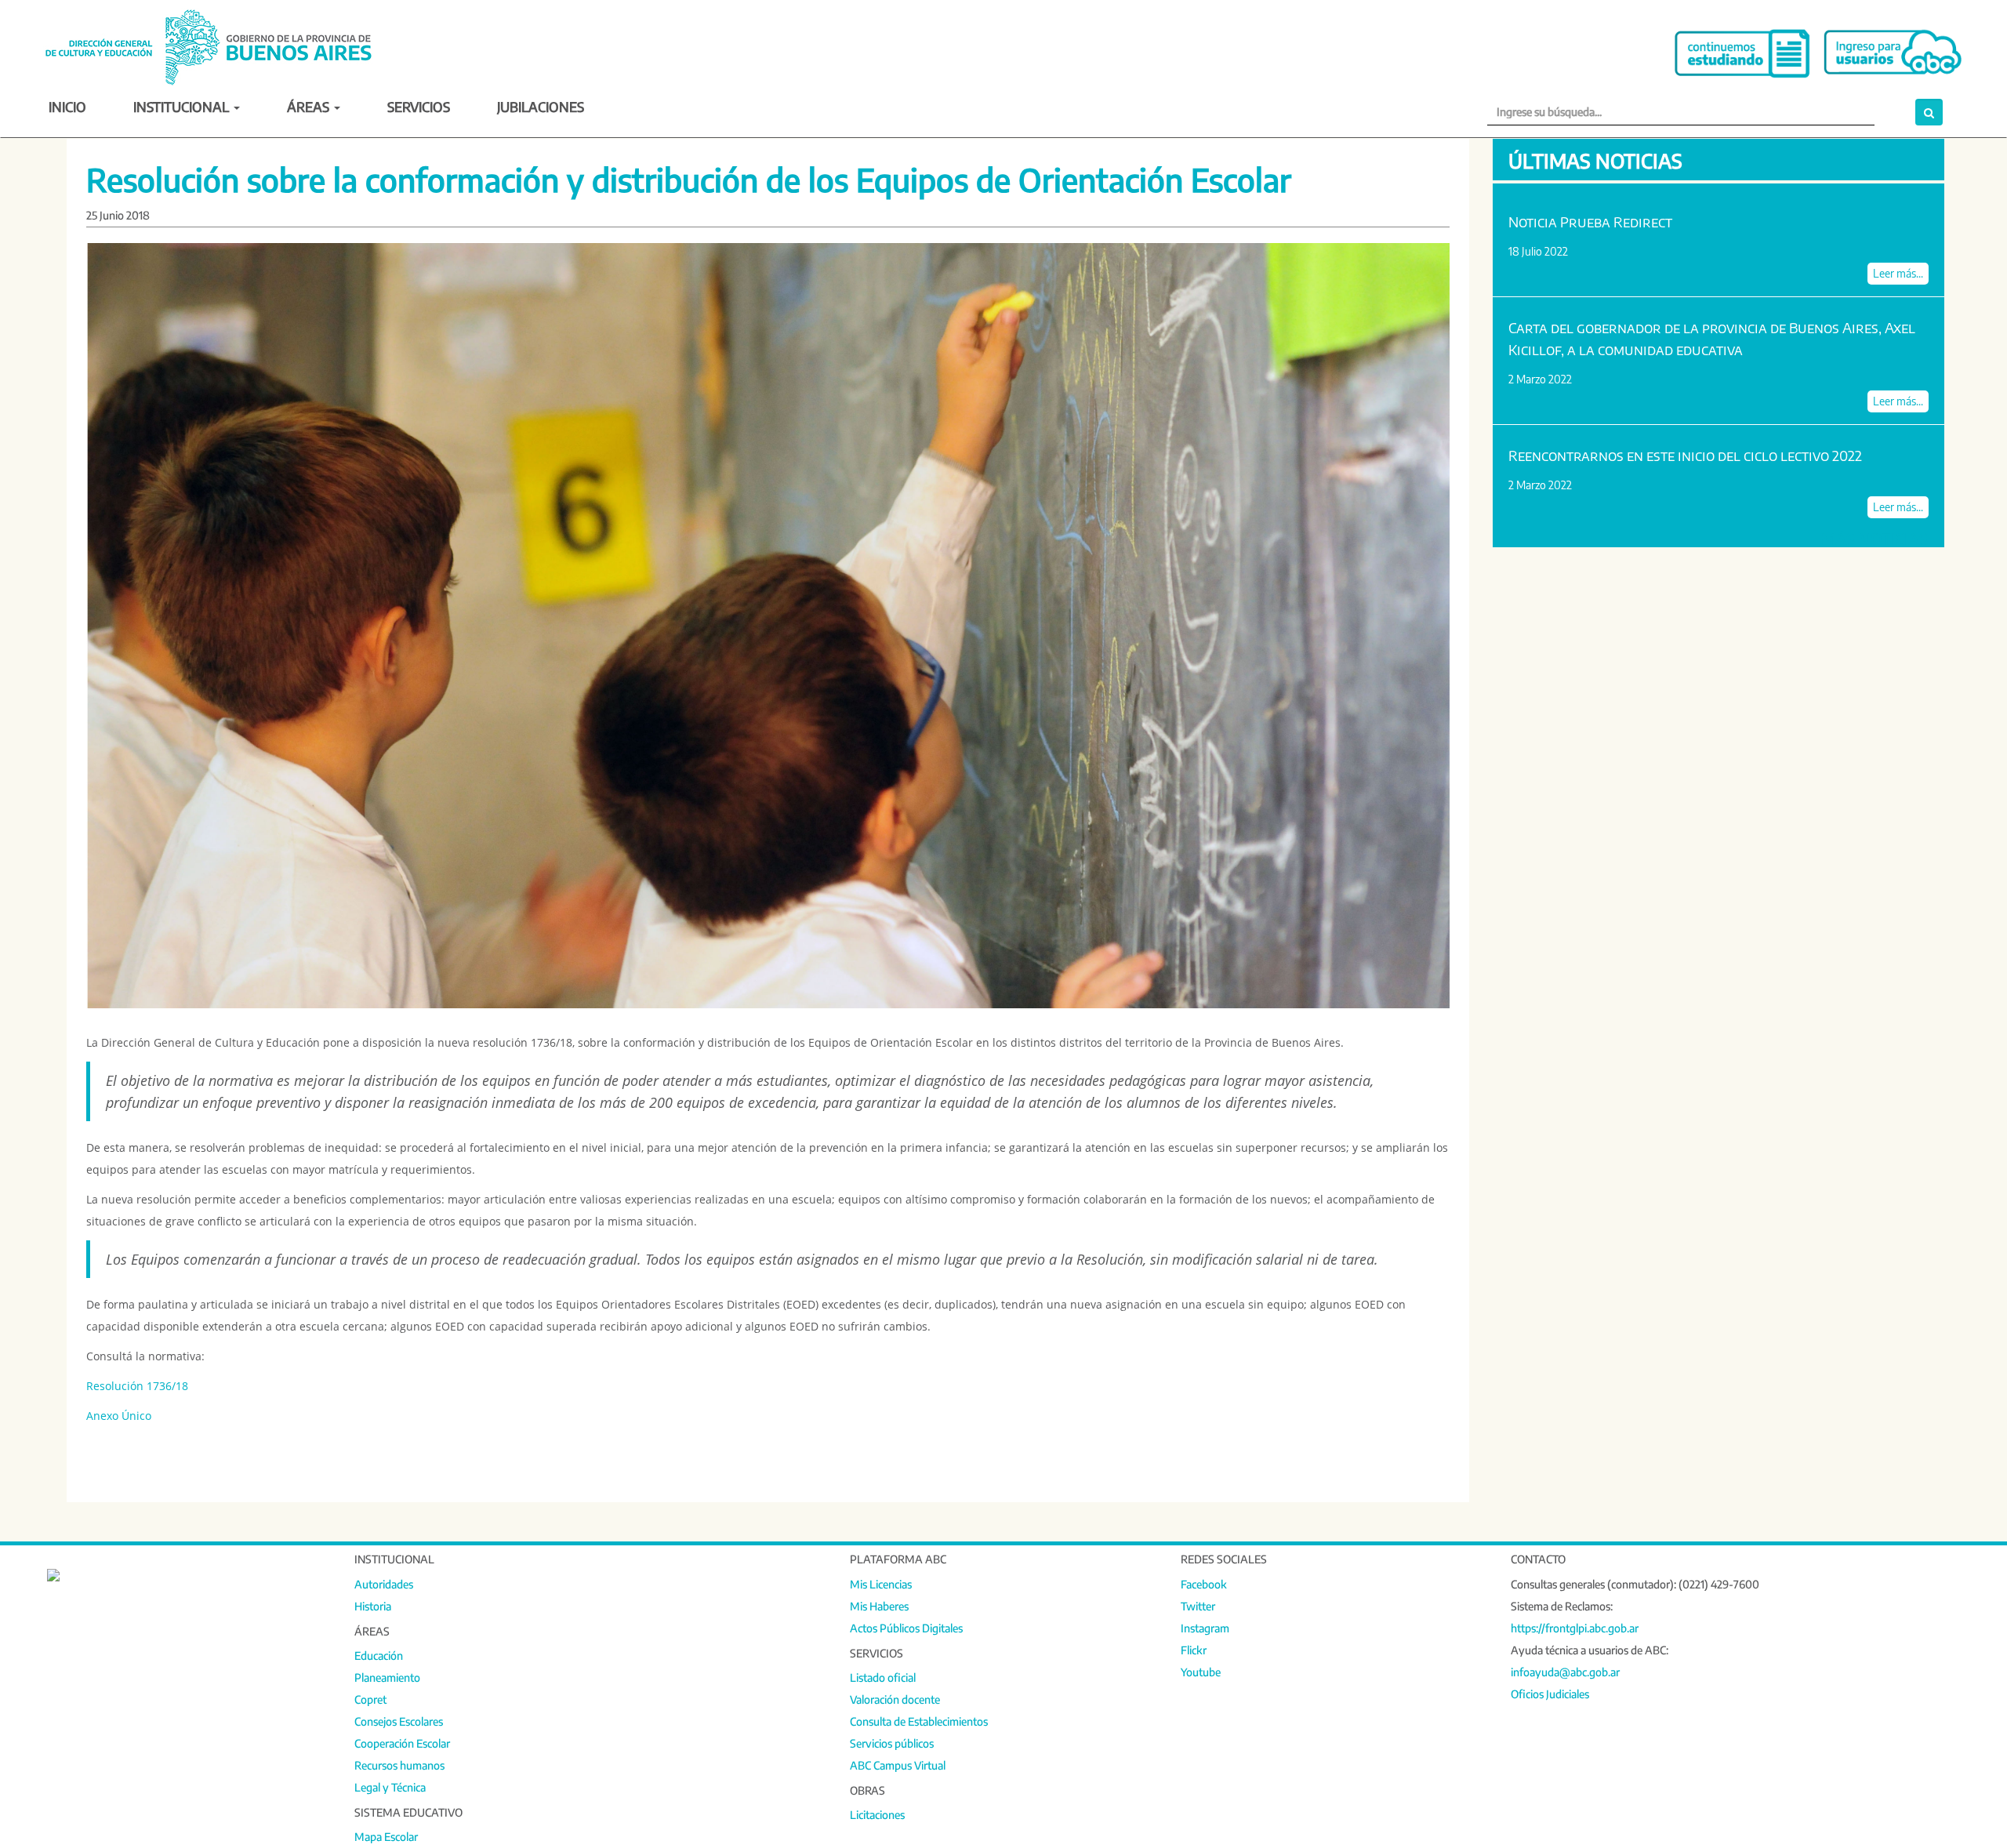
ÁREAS (310, 106)
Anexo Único (119, 1416)
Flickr (1194, 1650)
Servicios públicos (892, 1743)
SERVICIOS (419, 106)
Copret (370, 1699)
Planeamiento (387, 1677)
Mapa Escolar (386, 1837)
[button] (1929, 112)
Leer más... (1898, 273)
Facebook (1204, 1584)
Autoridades (384, 1584)
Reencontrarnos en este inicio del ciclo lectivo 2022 (1685, 455)
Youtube (1201, 1672)
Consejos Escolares (399, 1721)
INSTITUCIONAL (183, 106)
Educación (379, 1656)
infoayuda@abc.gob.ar (1565, 1672)
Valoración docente (895, 1699)
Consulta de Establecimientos (919, 1721)
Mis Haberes (879, 1606)
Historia (373, 1606)
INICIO (67, 106)
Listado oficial (883, 1677)
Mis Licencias (881, 1584)
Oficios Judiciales (1550, 1694)
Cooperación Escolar (402, 1743)
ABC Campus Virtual (898, 1765)
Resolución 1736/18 (137, 1386)
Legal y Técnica (390, 1787)
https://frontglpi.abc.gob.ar (1575, 1628)
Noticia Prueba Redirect (1590, 221)
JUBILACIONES (541, 106)
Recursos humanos (399, 1765)
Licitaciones (877, 1815)
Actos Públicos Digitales (906, 1628)
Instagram (1205, 1628)
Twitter (1198, 1606)
